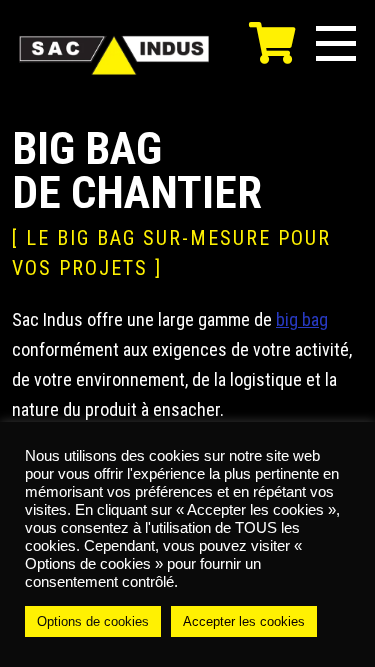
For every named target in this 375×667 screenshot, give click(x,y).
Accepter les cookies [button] (244, 621)
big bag (302, 319)
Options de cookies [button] (93, 621)
